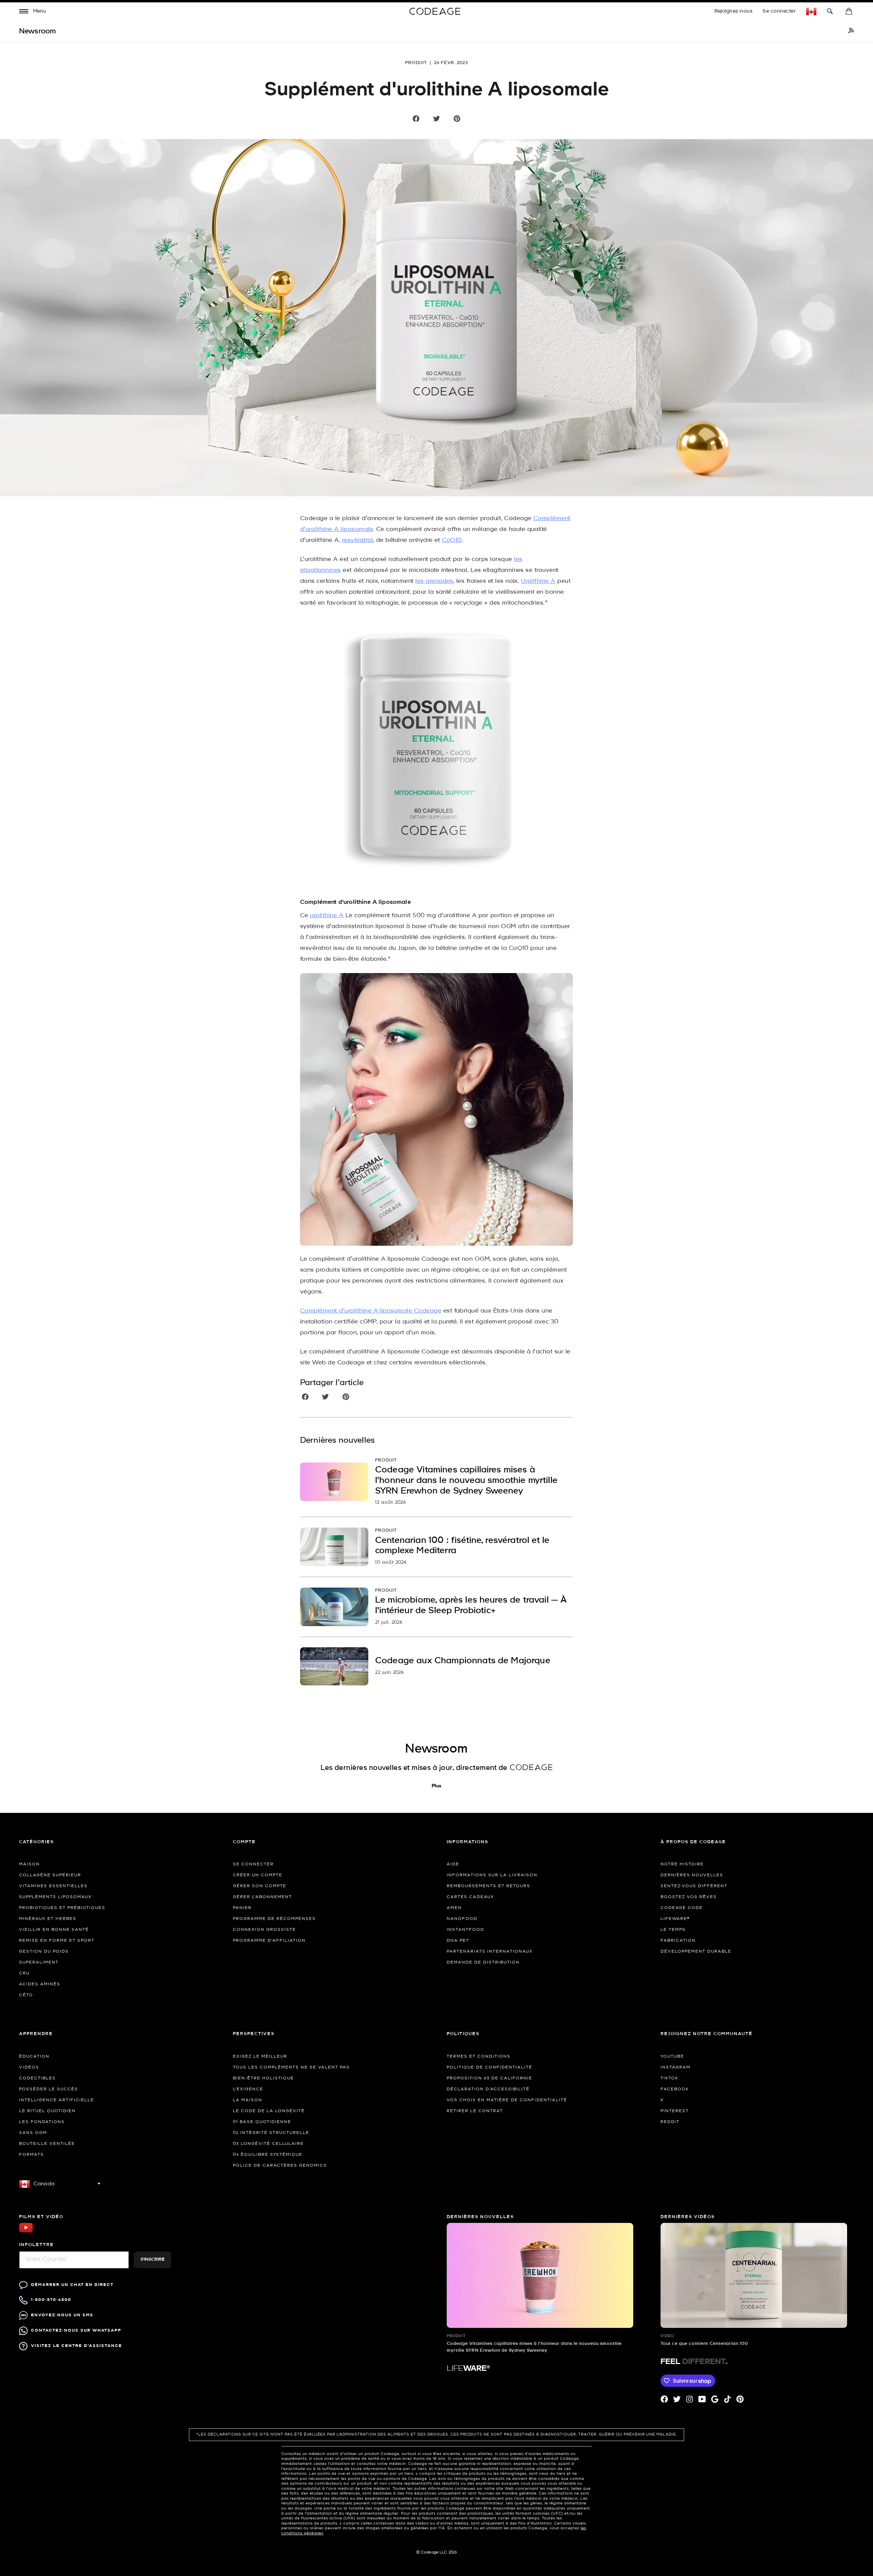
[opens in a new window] (851, 31)
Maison (29, 1864)
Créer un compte (258, 1875)
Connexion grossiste (264, 1930)
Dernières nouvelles (692, 1875)
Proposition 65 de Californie (490, 2078)
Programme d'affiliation (269, 1941)
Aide (453, 1864)
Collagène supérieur (50, 1875)
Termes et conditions (479, 2057)
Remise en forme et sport (57, 1941)
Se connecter (779, 11)
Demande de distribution (483, 1963)
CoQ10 (452, 540)
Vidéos (29, 2067)
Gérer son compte (260, 1886)
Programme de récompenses (274, 1919)
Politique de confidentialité (490, 2067)
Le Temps (673, 1930)
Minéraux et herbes (48, 1919)
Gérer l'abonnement (262, 1897)
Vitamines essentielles (53, 1886)
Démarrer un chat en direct (72, 2285)
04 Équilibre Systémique (268, 2155)
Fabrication (678, 1941)
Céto (26, 1995)
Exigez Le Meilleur (260, 2057)
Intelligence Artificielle (57, 2100)
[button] (33, 12)
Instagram (676, 2067)
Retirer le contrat (475, 2111)
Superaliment (39, 1963)
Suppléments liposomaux (55, 1897)
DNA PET (458, 1941)
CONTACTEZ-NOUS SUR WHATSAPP (76, 2330)
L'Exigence (248, 2089)
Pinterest (675, 2111)
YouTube (672, 2057)
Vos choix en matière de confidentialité (507, 2100)
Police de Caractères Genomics (280, 2166)
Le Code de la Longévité (269, 2111)
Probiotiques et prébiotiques (62, 1908)
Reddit (670, 2122)
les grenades (434, 581)
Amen (454, 1908)
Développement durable (696, 1952)
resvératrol (358, 540)
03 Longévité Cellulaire (268, 2144)
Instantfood (465, 1930)
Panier (242, 1908)
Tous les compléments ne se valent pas (291, 2067)
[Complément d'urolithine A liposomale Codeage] (436, 753)
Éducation (34, 2057)
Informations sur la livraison (492, 1875)
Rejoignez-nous (733, 11)
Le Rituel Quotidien (47, 2111)
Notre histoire (682, 1864)
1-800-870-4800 (51, 2300)
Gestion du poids (44, 1952)
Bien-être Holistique (263, 2078)
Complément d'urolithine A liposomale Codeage (371, 1311)
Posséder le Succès (49, 2089)
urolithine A (327, 916)
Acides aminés (40, 1984)
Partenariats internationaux (490, 1952)
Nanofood (462, 1919)
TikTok (669, 2078)
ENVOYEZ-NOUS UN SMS (62, 2315)
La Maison (248, 2100)
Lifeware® (675, 1919)
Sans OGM (33, 2133)
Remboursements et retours (489, 1886)
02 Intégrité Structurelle (271, 2133)
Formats (32, 2155)
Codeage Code (682, 1908)
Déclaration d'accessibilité (488, 2089)
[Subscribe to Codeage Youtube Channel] (26, 2232)
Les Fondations (42, 2122)
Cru (24, 1973)
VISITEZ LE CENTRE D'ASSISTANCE (77, 2346)
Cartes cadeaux (470, 1897)
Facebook (675, 2089)
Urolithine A (538, 581)
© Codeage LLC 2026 (437, 2552)
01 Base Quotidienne (262, 2122)
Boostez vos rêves (689, 1897)
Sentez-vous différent (694, 1886)
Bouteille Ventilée (47, 2144)
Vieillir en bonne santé (54, 1930)
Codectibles (38, 2078)
